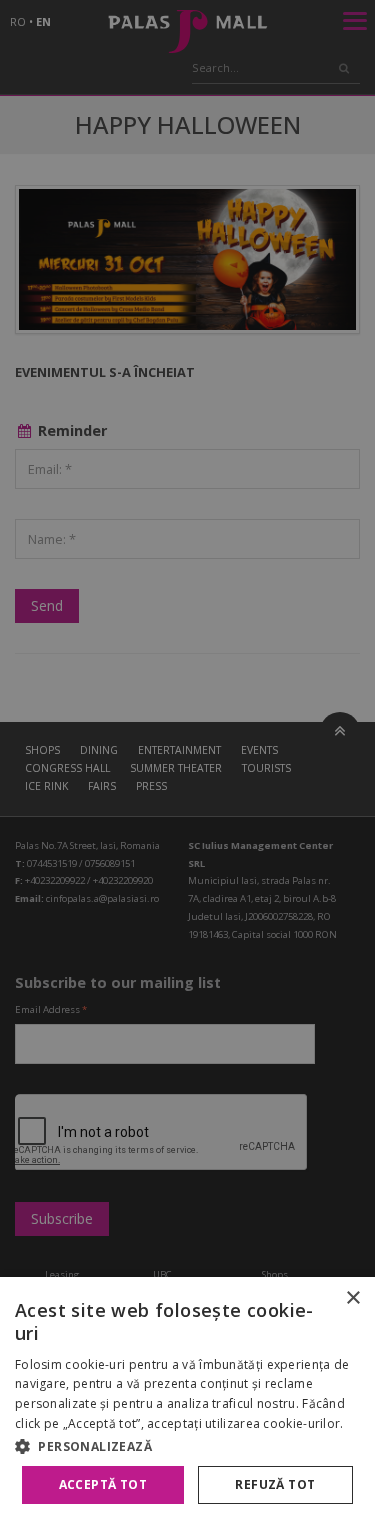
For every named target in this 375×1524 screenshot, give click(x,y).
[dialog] (187, 1400)
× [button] (352, 1298)
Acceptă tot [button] (103, 1484)
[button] (187, 1446)
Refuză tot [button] (275, 1484)
